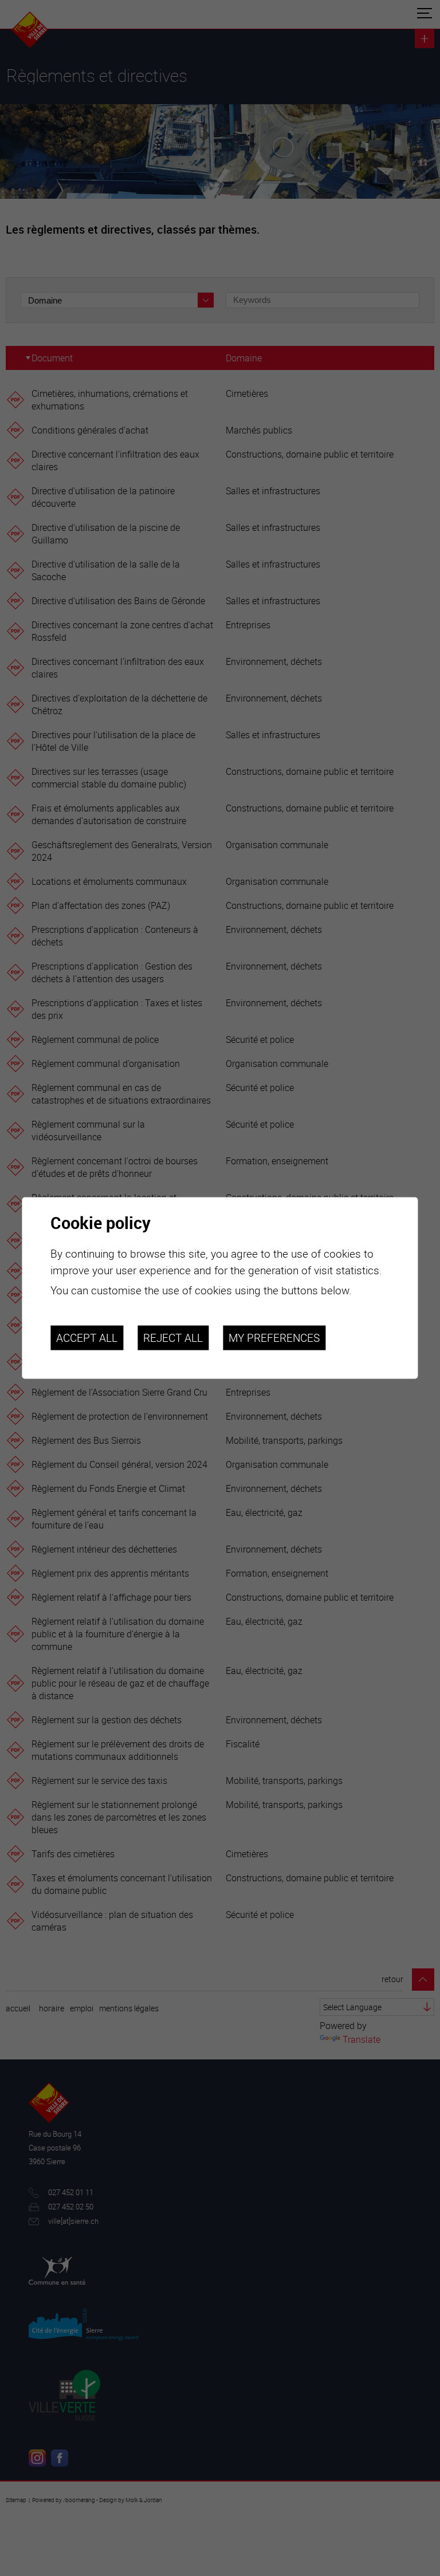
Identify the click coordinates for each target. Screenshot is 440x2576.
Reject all (173, 1338)
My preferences (274, 1338)
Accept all (87, 1338)
